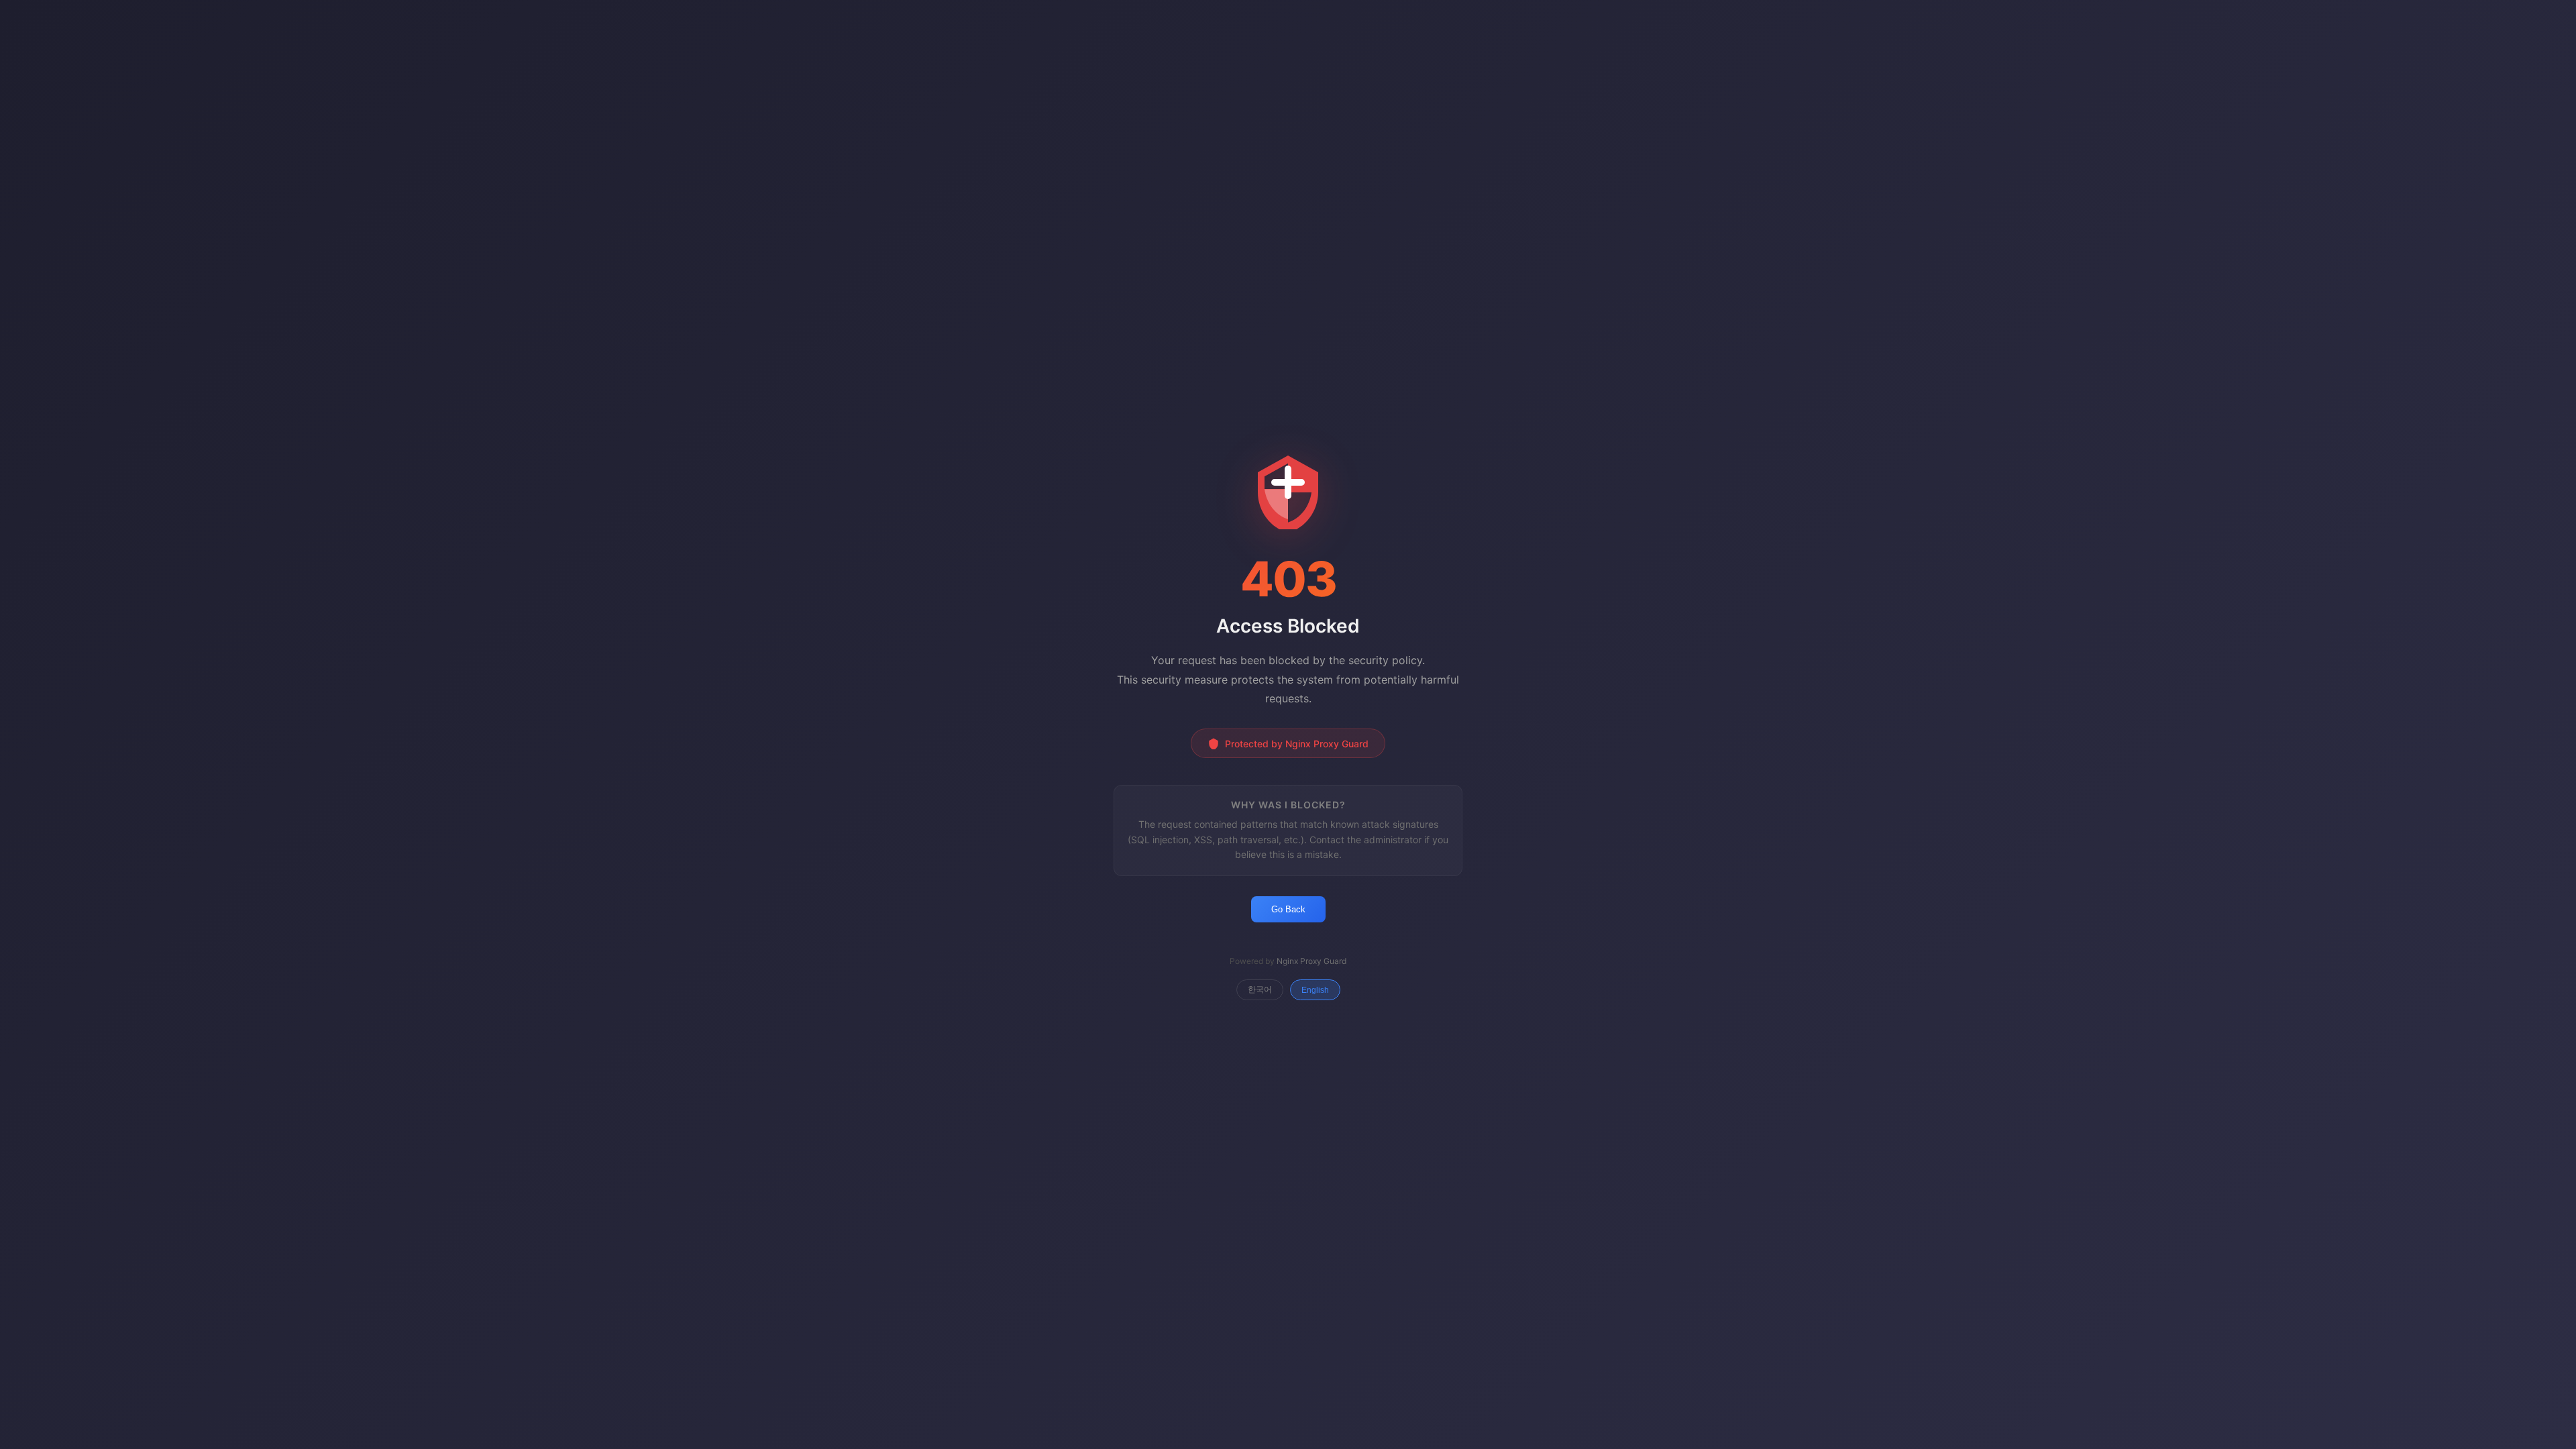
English (1315, 990)
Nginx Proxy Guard (1311, 961)
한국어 (1260, 989)
